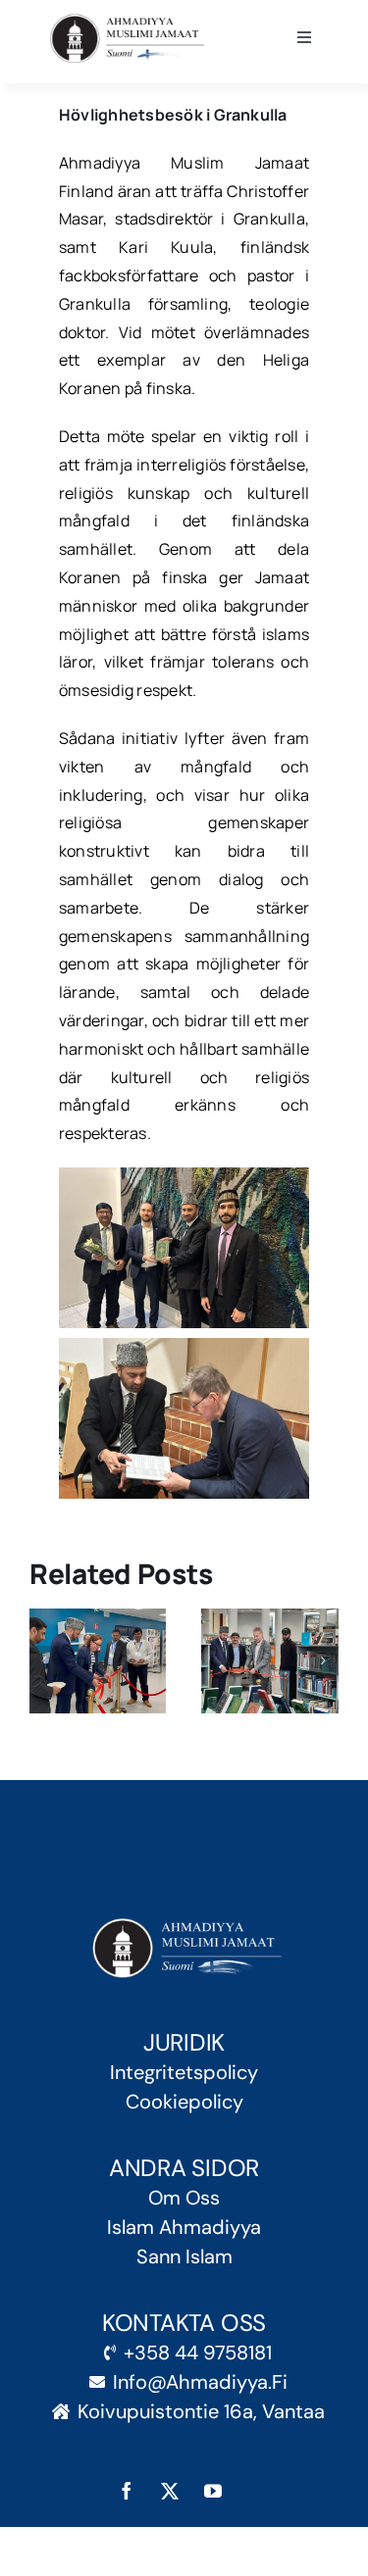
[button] (44, 1660)
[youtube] (213, 2491)
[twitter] (170, 2491)
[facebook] (127, 2491)
